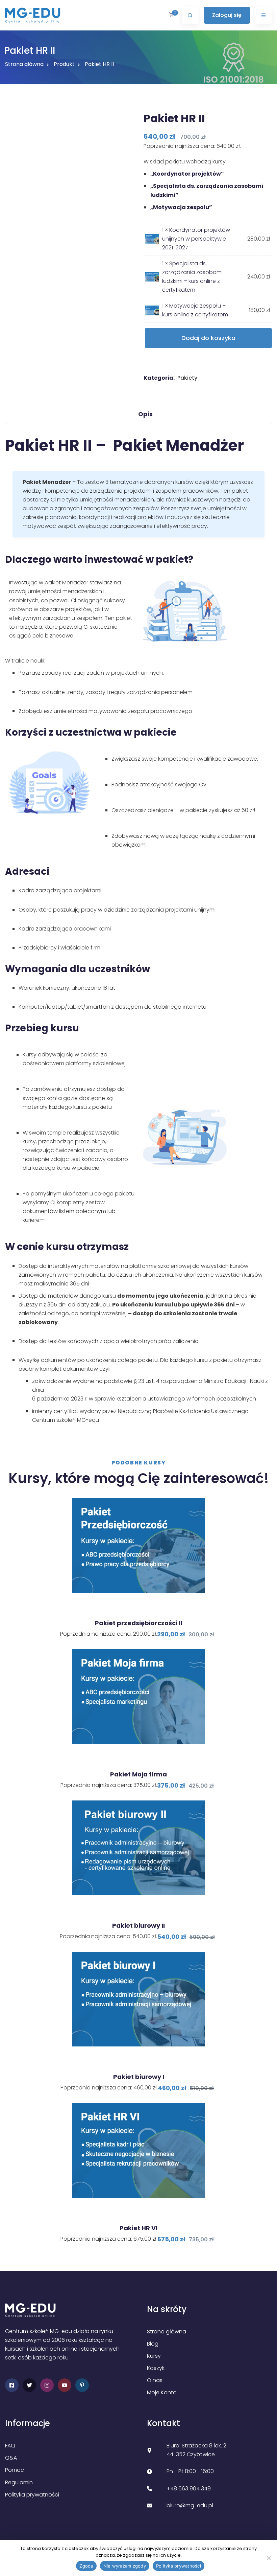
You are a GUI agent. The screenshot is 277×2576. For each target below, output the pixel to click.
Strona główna (24, 64)
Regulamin (19, 2482)
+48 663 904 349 (189, 2489)
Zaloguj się (227, 15)
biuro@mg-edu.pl (190, 2505)
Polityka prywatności (32, 2495)
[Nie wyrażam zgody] (269, 2558)
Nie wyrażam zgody (125, 2566)
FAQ (10, 2446)
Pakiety (187, 378)
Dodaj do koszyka (208, 338)
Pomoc (15, 2470)
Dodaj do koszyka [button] (141, 1603)
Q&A (11, 2458)
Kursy (154, 2356)
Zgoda (86, 2566)
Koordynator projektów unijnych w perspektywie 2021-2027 (196, 239)
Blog (153, 2344)
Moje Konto (162, 2392)
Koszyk (156, 2368)
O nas (155, 2380)
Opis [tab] (145, 414)
